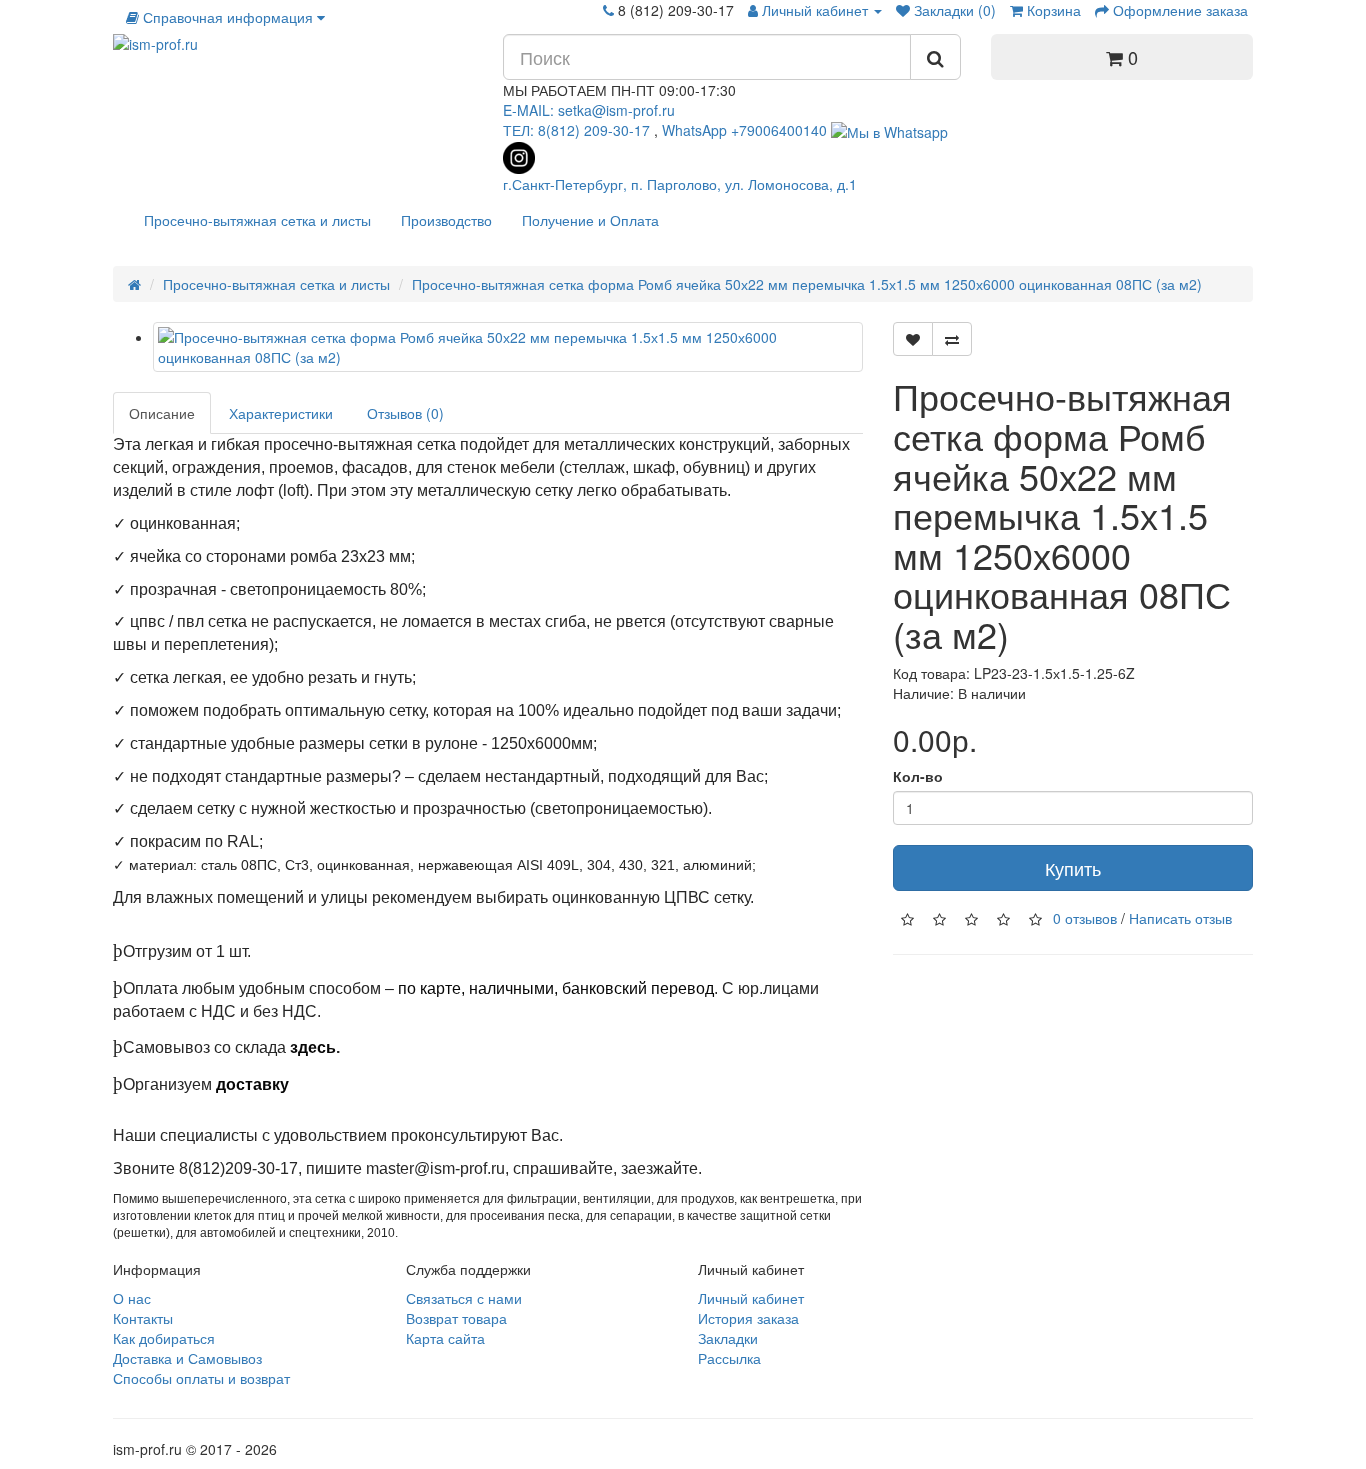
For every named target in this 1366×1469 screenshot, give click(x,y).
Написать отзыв (1180, 918)
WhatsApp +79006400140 (744, 130)
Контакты (143, 1318)
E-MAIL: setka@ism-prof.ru (589, 110)
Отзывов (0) (405, 413)
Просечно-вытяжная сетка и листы (257, 220)
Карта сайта (445, 1338)
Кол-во (918, 776)
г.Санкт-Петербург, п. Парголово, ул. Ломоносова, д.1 (680, 184)
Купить (1073, 868)
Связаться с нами (464, 1298)
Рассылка (729, 1358)
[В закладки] (913, 339)
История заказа (748, 1318)
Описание (162, 413)
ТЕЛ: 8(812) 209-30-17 (578, 130)
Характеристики (281, 413)
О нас (132, 1298)
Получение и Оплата (590, 220)
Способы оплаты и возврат (201, 1378)
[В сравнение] (952, 339)
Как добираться (164, 1338)
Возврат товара (456, 1318)
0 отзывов (1085, 918)
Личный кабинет (751, 1298)
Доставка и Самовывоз (187, 1358)
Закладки (728, 1338)
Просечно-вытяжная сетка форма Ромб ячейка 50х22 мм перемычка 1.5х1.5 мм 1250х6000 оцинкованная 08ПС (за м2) (807, 284)
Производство (446, 220)
